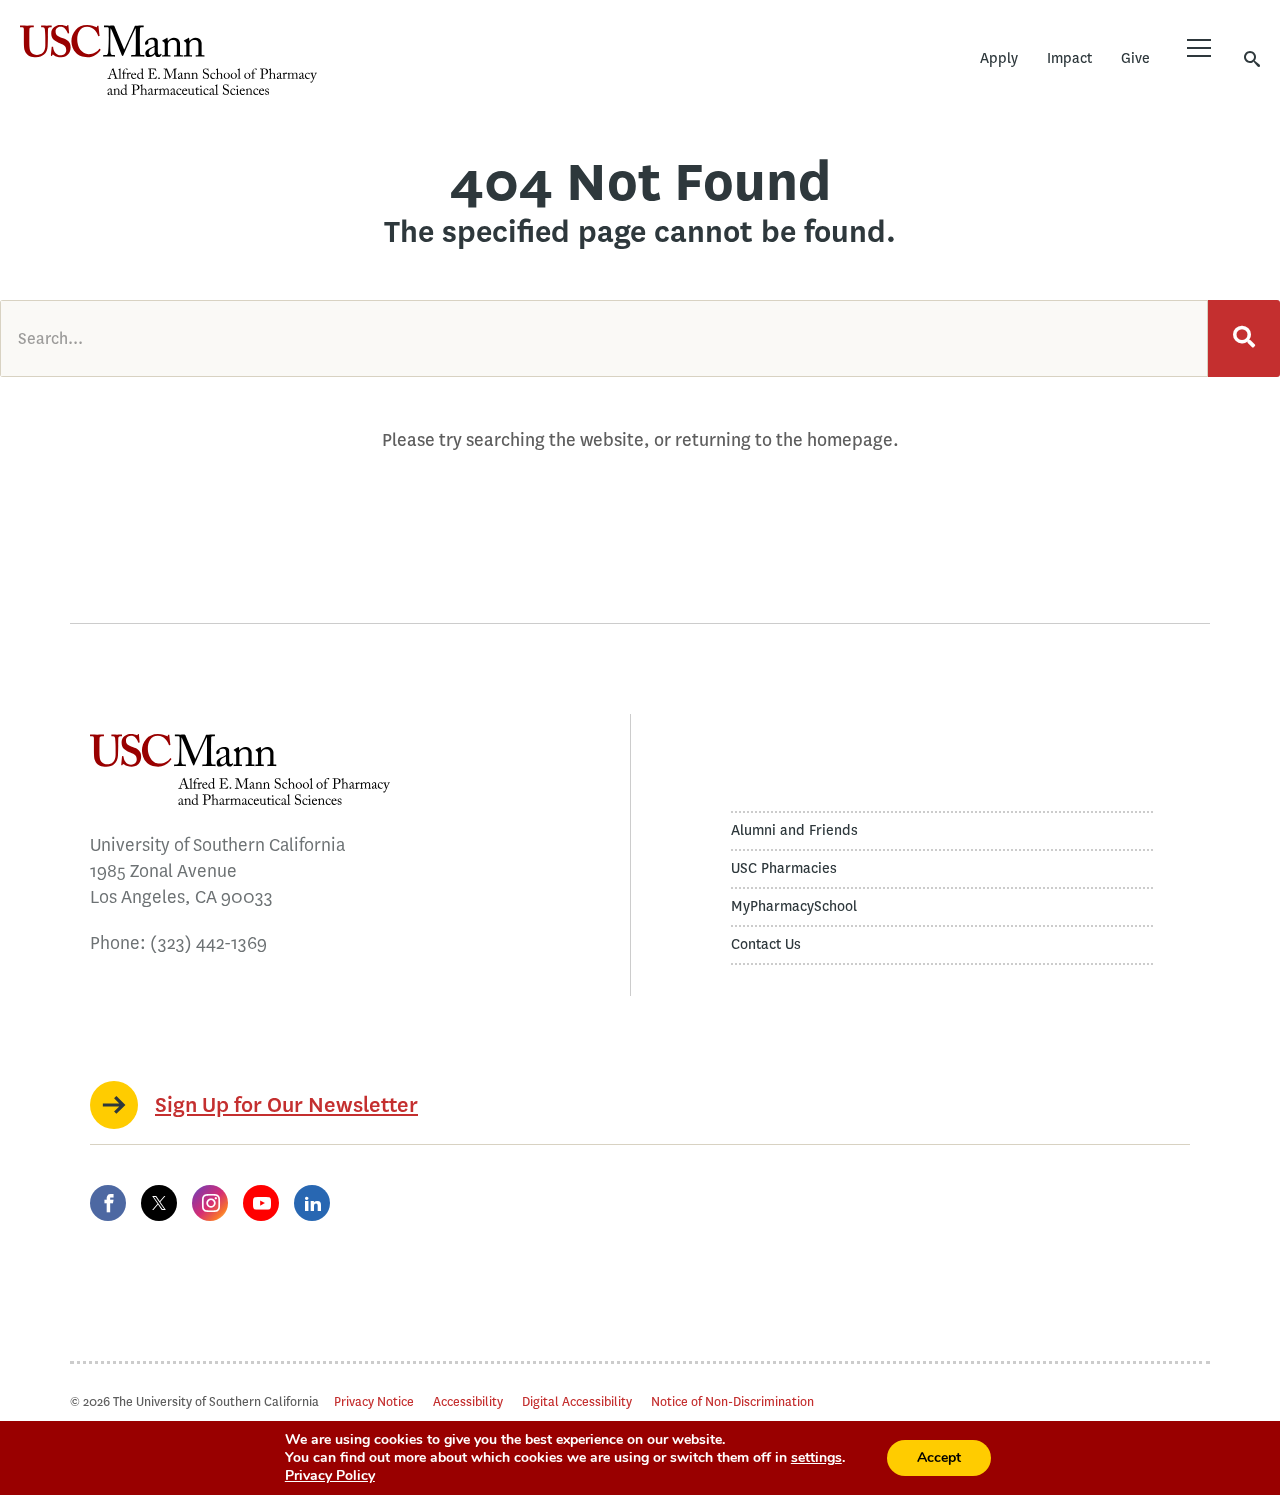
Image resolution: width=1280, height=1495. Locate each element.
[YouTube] (261, 1203)
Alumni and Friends (794, 830)
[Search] (1244, 338)
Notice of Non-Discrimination (732, 1401)
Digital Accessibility (577, 1401)
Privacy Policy (330, 1475)
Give (1135, 58)
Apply (999, 58)
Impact (1069, 58)
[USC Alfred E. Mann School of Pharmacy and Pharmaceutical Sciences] (168, 60)
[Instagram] (210, 1203)
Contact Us (766, 944)
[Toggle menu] (1199, 48)
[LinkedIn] (312, 1203)
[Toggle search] (1252, 58)
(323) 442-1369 (208, 943)
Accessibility (468, 1401)
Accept (939, 1457)
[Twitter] (159, 1203)
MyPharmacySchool (794, 906)
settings (816, 1458)
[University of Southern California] (465, 75)
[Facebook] (108, 1203)
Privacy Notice (374, 1401)
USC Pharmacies (784, 868)
